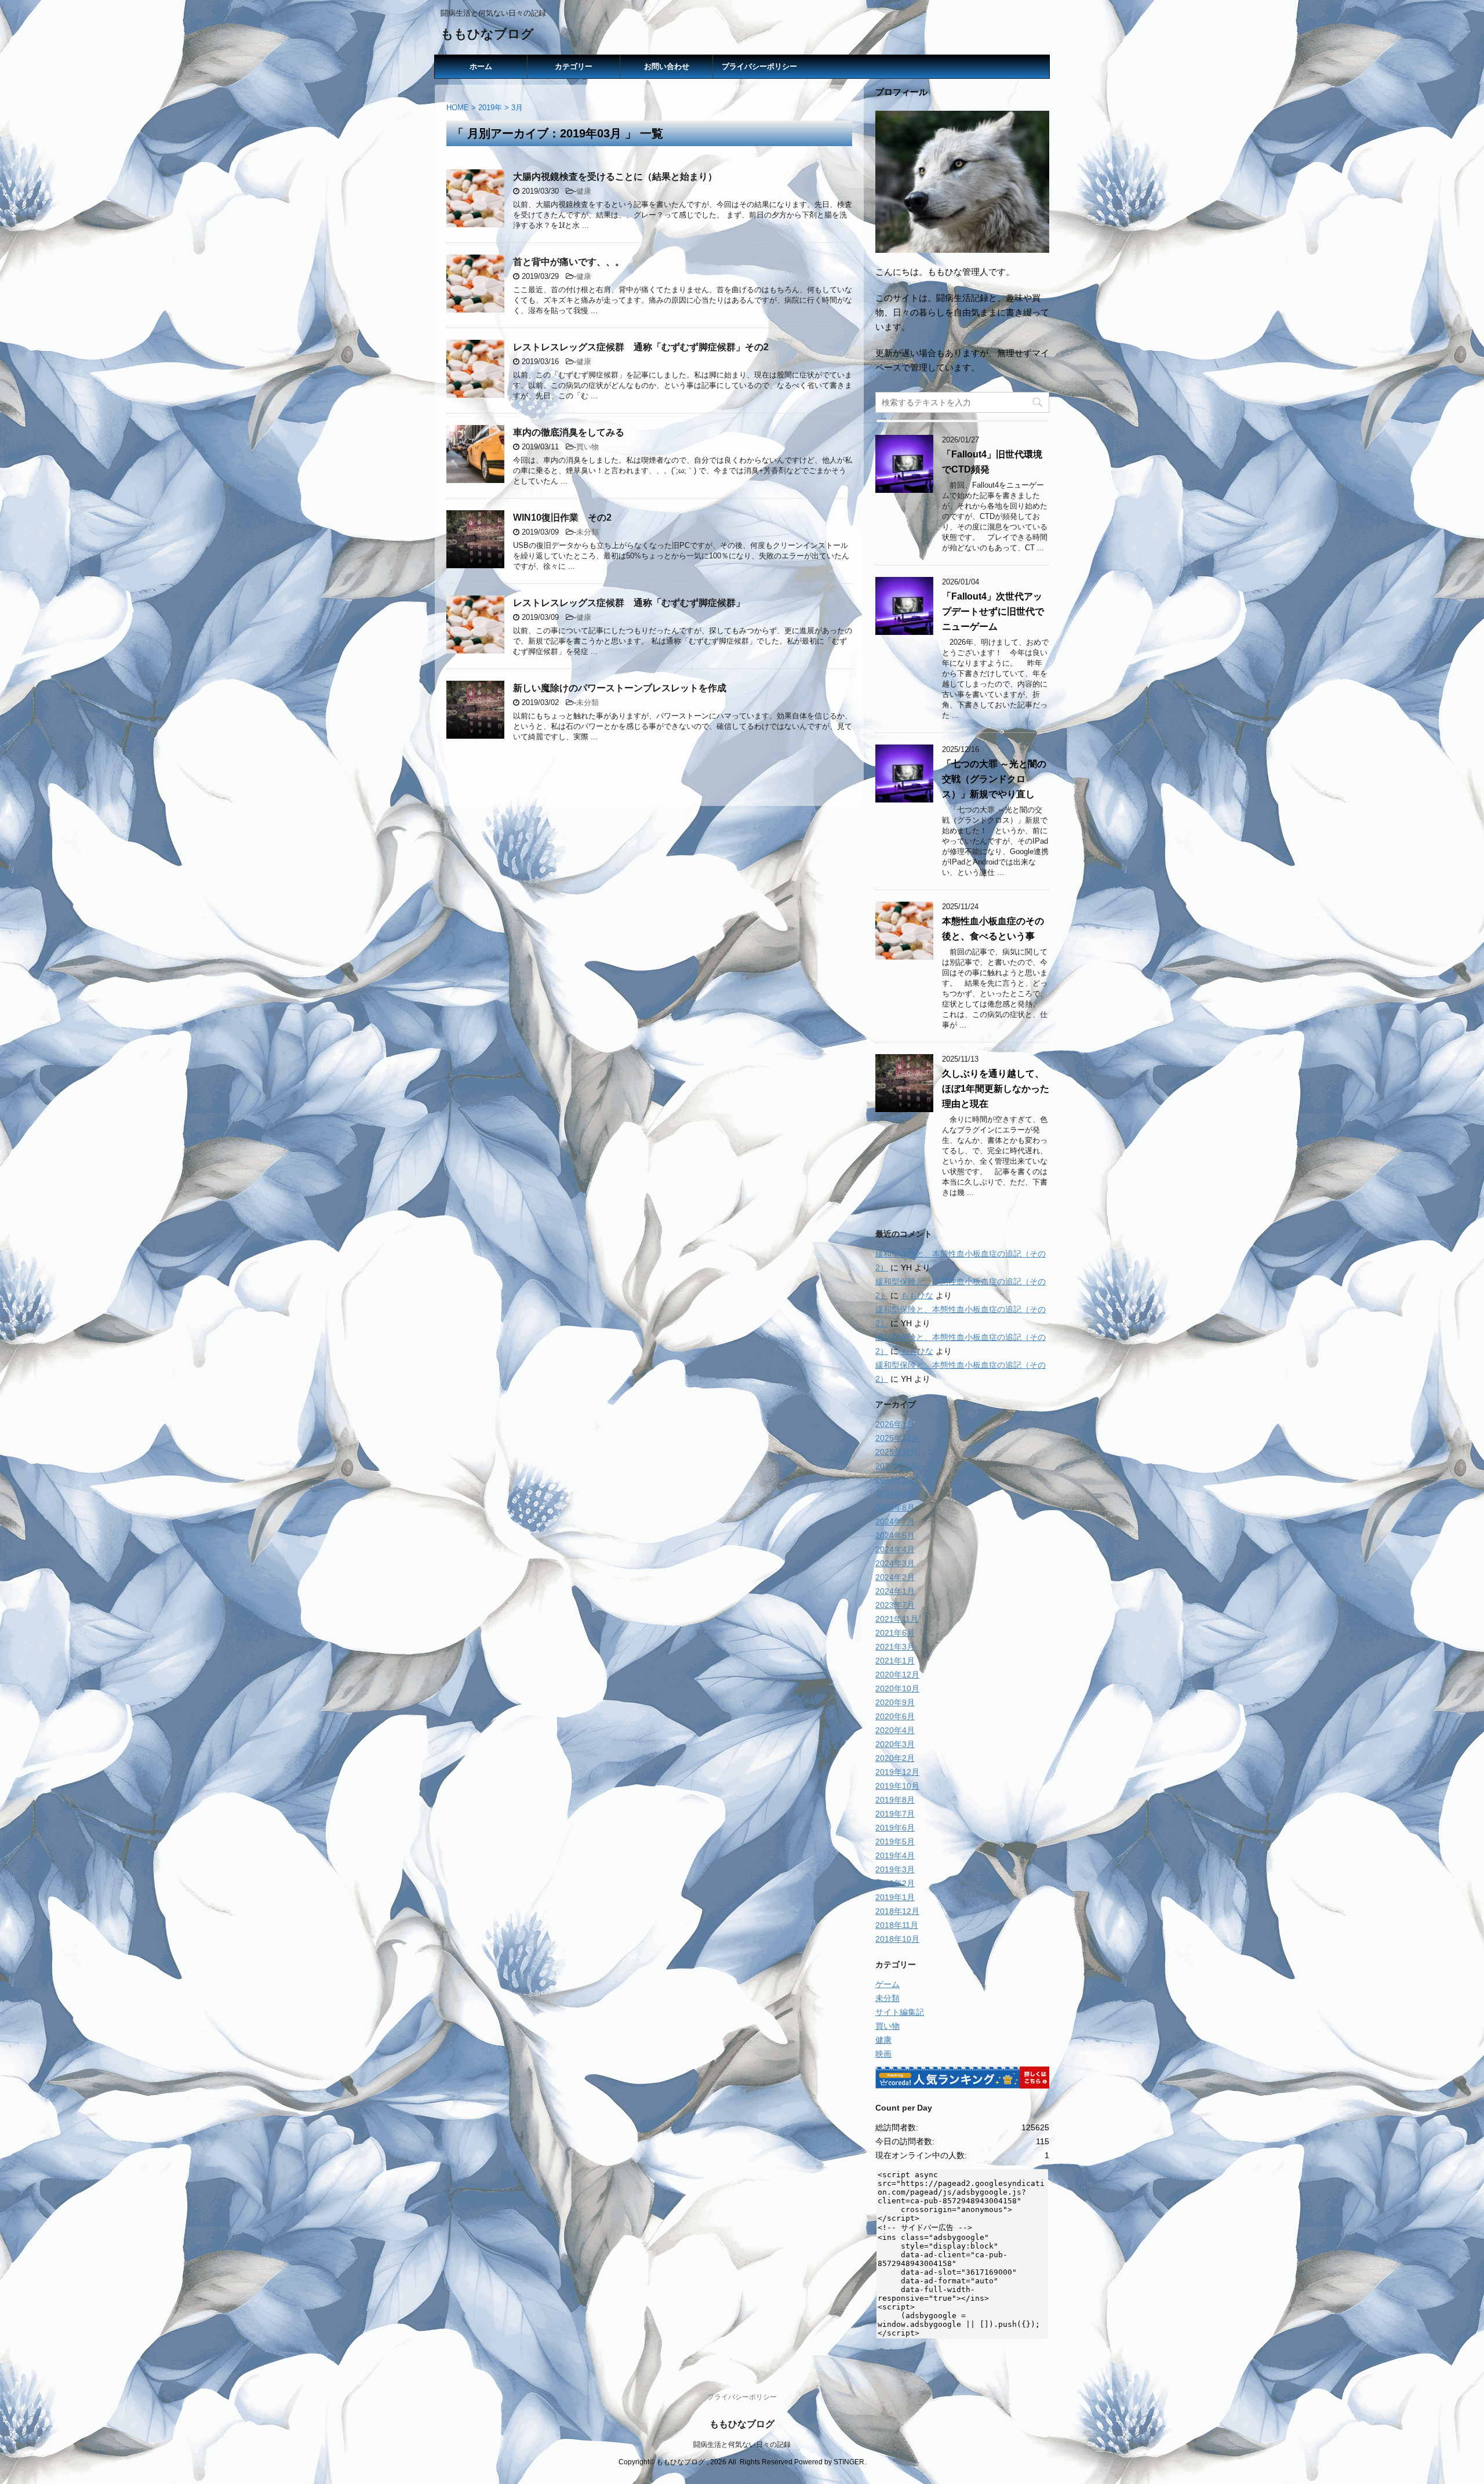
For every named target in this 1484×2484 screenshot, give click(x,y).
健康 (584, 191)
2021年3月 (895, 1647)
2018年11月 (897, 1925)
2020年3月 (895, 1744)
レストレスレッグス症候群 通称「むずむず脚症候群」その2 (641, 347)
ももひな (917, 1295)
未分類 (588, 532)
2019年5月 (895, 1842)
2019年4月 (895, 1855)
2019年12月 (897, 1772)
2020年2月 (895, 1758)
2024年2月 (895, 1577)
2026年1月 (895, 1424)
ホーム (481, 66)
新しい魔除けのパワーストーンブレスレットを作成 (620, 688)
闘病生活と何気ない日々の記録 (742, 2445)
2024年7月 (895, 1521)
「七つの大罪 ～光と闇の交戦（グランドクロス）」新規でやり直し (994, 779)
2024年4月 (895, 1549)
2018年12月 (897, 1911)
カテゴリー (574, 66)
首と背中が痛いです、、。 (569, 262)
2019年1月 (895, 1897)
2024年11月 (897, 1466)
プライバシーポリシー (759, 66)
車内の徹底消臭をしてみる (569, 432)
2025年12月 (897, 1438)
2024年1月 (895, 1591)
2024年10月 (897, 1480)
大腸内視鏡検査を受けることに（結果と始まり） (615, 177)
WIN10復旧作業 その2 (562, 517)
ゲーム (888, 1984)
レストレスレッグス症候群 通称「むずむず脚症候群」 (629, 603)
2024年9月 (895, 1494)
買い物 (588, 447)
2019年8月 (895, 1800)
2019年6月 (895, 1828)
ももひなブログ (487, 34)
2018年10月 (897, 1939)
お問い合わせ (667, 66)
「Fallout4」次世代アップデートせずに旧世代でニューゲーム (993, 611)
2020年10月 (897, 1688)
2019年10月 (897, 1786)
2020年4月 (895, 1730)
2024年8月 (895, 1508)
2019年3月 (895, 1869)
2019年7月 (895, 1814)
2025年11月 (897, 1452)
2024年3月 (895, 1563)
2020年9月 (895, 1702)
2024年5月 (895, 1535)
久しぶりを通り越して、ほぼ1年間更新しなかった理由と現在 (996, 1089)
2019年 (490, 108)
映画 (883, 2054)
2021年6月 (895, 1633)
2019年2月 (895, 1883)
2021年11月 (897, 1619)
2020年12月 (897, 1675)
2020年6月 (895, 1716)
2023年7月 (895, 1605)
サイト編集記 (900, 2012)
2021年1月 (895, 1661)
